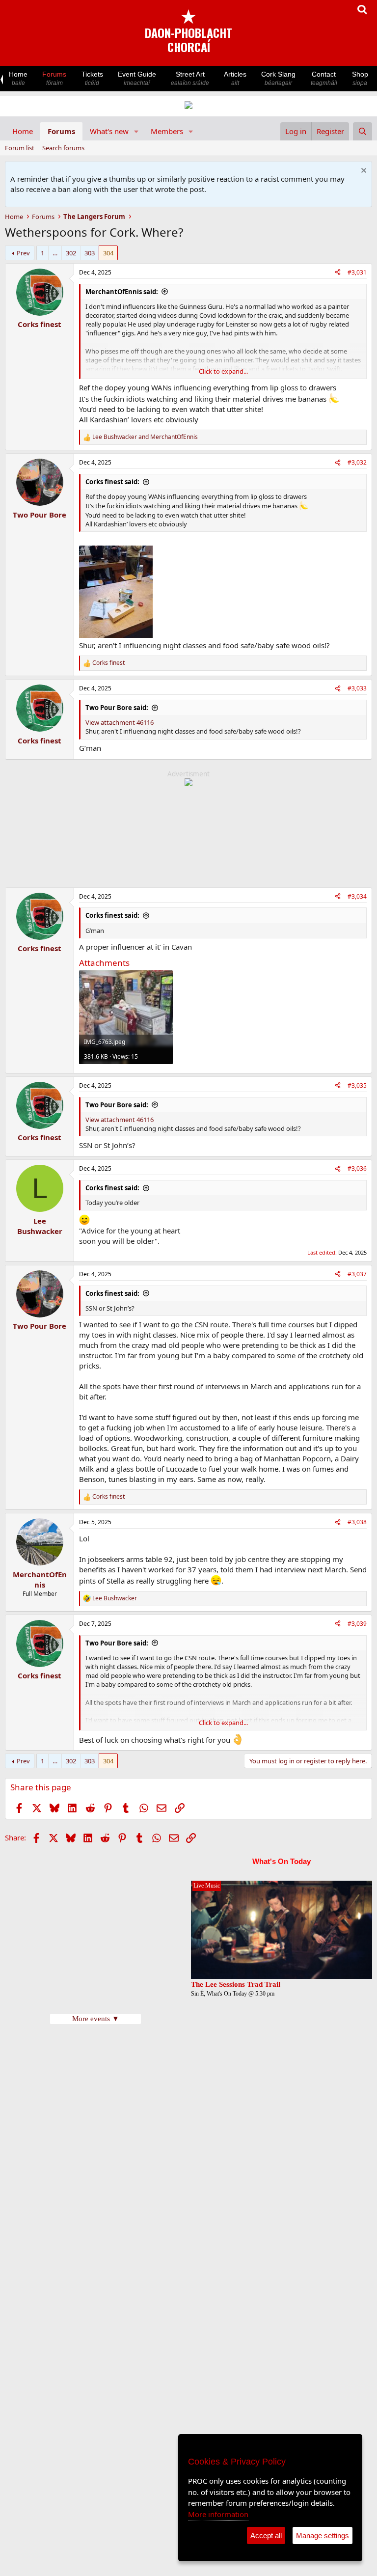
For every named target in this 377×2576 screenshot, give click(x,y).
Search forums (63, 148)
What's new (109, 131)
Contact (324, 78)
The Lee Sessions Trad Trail (236, 1984)
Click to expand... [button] (223, 371)
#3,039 (357, 1624)
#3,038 (357, 1522)
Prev (23, 253)
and (145, 437)
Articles (235, 78)
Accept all (266, 2535)
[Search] (363, 131)
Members (167, 131)
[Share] (338, 273)
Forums (54, 78)
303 (90, 253)
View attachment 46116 (120, 722)
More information (218, 2514)
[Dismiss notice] (363, 172)
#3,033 (357, 688)
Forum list (20, 148)
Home (18, 78)
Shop (360, 78)
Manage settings (323, 2535)
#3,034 (357, 896)
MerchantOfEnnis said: (122, 292)
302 (71, 253)
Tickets (92, 78)
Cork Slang (278, 78)
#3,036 (357, 1168)
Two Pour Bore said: (117, 708)
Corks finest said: (112, 482)
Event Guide (137, 78)
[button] (136, 131)
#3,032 (357, 462)
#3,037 (357, 1274)
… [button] (55, 253)
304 (108, 253)
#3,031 (357, 272)
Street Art (190, 78)
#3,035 (357, 1085)
